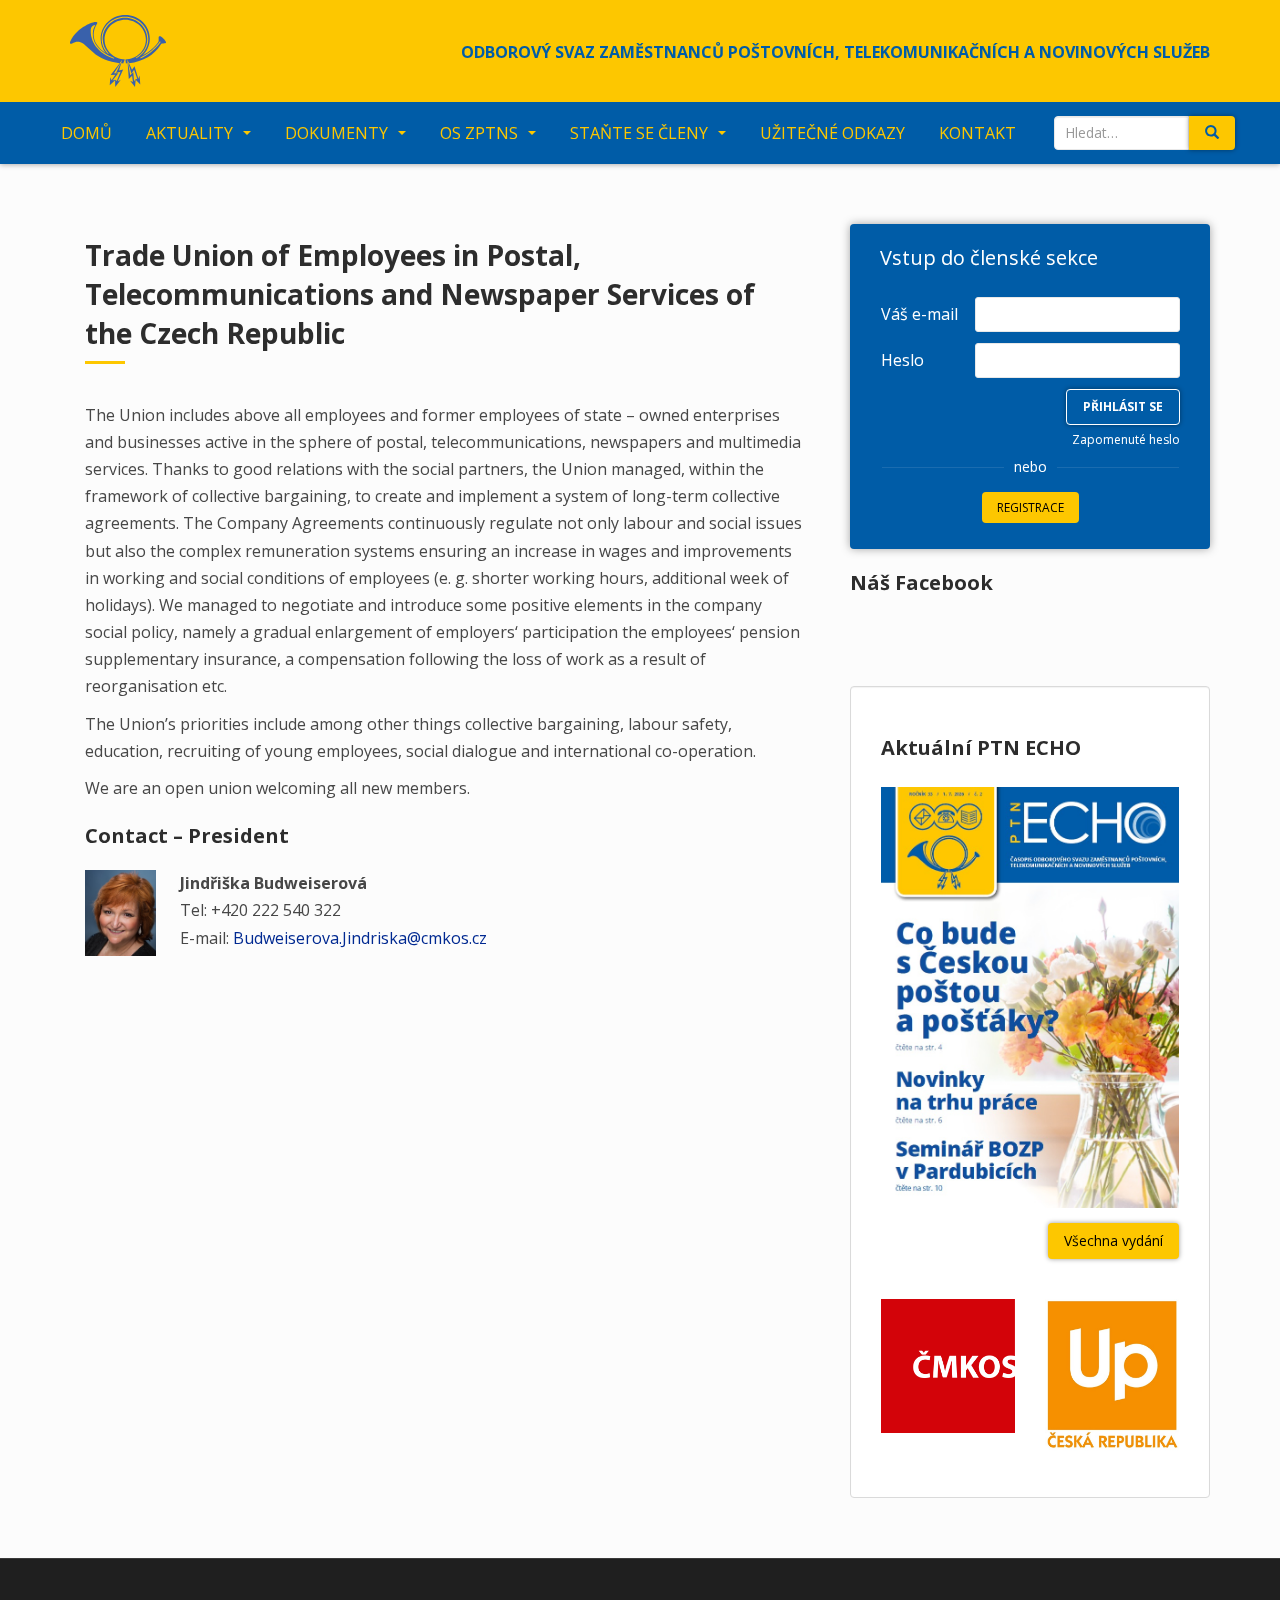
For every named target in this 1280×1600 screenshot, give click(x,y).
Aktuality (189, 133)
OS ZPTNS (479, 133)
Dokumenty (336, 133)
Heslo (902, 360)
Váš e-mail (919, 314)
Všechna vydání (1113, 1240)
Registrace (1030, 507)
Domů (86, 133)
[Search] (1212, 133)
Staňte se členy (639, 133)
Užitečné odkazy (832, 133)
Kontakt (977, 133)
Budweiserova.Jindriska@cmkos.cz (360, 938)
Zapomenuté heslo (1126, 439)
